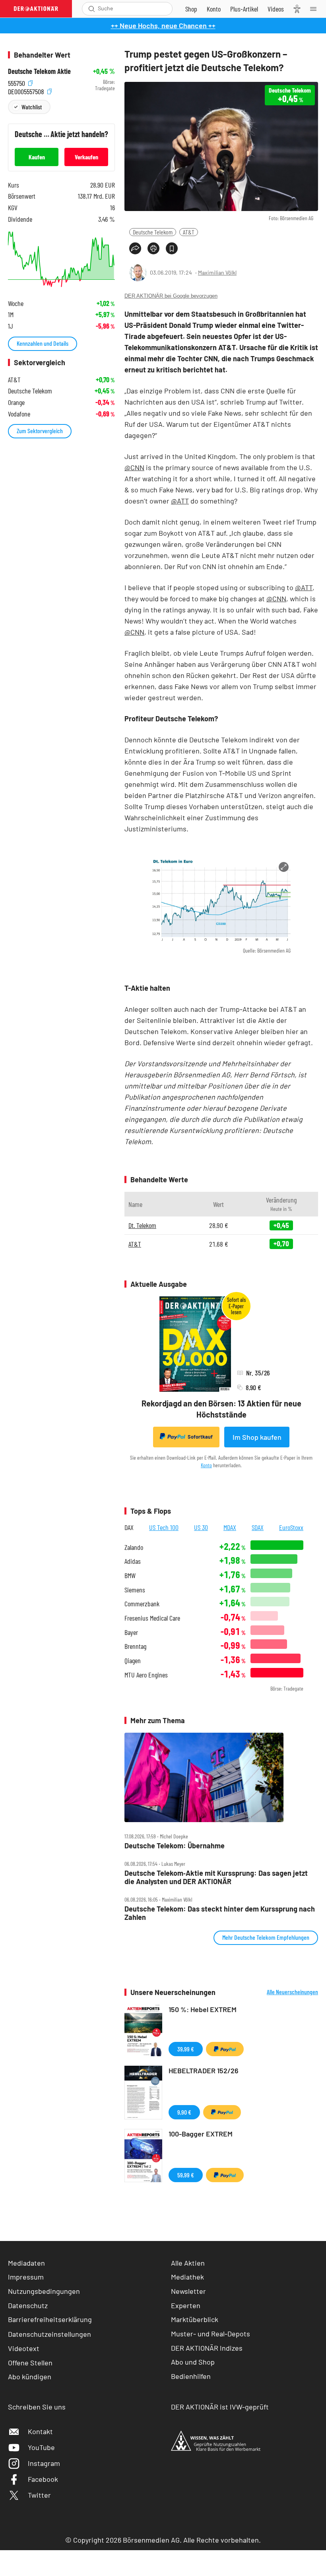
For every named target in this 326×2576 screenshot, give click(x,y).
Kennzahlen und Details (43, 343)
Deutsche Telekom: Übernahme (175, 1846)
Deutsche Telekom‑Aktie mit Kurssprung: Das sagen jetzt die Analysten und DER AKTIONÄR (216, 1877)
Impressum (26, 2277)
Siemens (135, 1590)
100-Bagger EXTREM (201, 2134)
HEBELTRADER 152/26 (204, 2070)
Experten (186, 2305)
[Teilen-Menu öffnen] (135, 248)
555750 (17, 82)
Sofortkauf (200, 1437)
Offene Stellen (30, 2363)
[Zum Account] (214, 9)
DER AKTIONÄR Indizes (207, 2348)
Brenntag (135, 1646)
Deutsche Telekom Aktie (39, 71)
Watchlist (32, 107)
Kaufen (37, 157)
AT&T (189, 232)
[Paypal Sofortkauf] (225, 2049)
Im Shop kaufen (257, 1437)
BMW (130, 1576)
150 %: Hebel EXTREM (203, 2009)
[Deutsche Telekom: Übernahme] (221, 1777)
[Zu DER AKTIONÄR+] (244, 9)
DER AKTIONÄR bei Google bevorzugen (171, 296)
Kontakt (40, 2431)
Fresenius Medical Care (152, 1618)
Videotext (24, 2348)
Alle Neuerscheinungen (292, 1992)
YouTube (41, 2447)
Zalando (134, 1547)
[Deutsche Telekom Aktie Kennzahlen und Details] (61, 259)
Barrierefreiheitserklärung (50, 2319)
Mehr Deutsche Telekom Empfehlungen (266, 1937)
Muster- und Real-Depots (211, 2334)
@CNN (134, 467)
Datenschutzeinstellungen (49, 2334)
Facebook (43, 2479)
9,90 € (184, 2112)
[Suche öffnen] (92, 9)
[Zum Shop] (191, 9)
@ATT (180, 501)
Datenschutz (28, 2305)
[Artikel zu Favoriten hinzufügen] (172, 248)
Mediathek (187, 2277)
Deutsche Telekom (153, 232)
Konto (206, 1465)
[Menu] (316, 9)
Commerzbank (142, 1604)
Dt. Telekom (142, 1225)
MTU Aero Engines (146, 1675)
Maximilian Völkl (217, 272)
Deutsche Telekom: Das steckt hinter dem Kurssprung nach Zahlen (220, 1913)
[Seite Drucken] (153, 248)
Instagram (44, 2463)
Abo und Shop (193, 2362)
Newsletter (188, 2291)
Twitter (39, 2495)
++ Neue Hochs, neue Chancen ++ (163, 25)
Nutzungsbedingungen (44, 2291)
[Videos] (276, 9)
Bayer (131, 1632)
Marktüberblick (195, 2319)
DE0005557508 (27, 90)
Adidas (133, 1561)
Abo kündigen (30, 2377)
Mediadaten (26, 2263)
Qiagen (133, 1661)
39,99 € (186, 2049)
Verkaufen (86, 157)
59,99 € (186, 2175)
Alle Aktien (188, 2263)
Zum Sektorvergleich (40, 431)
